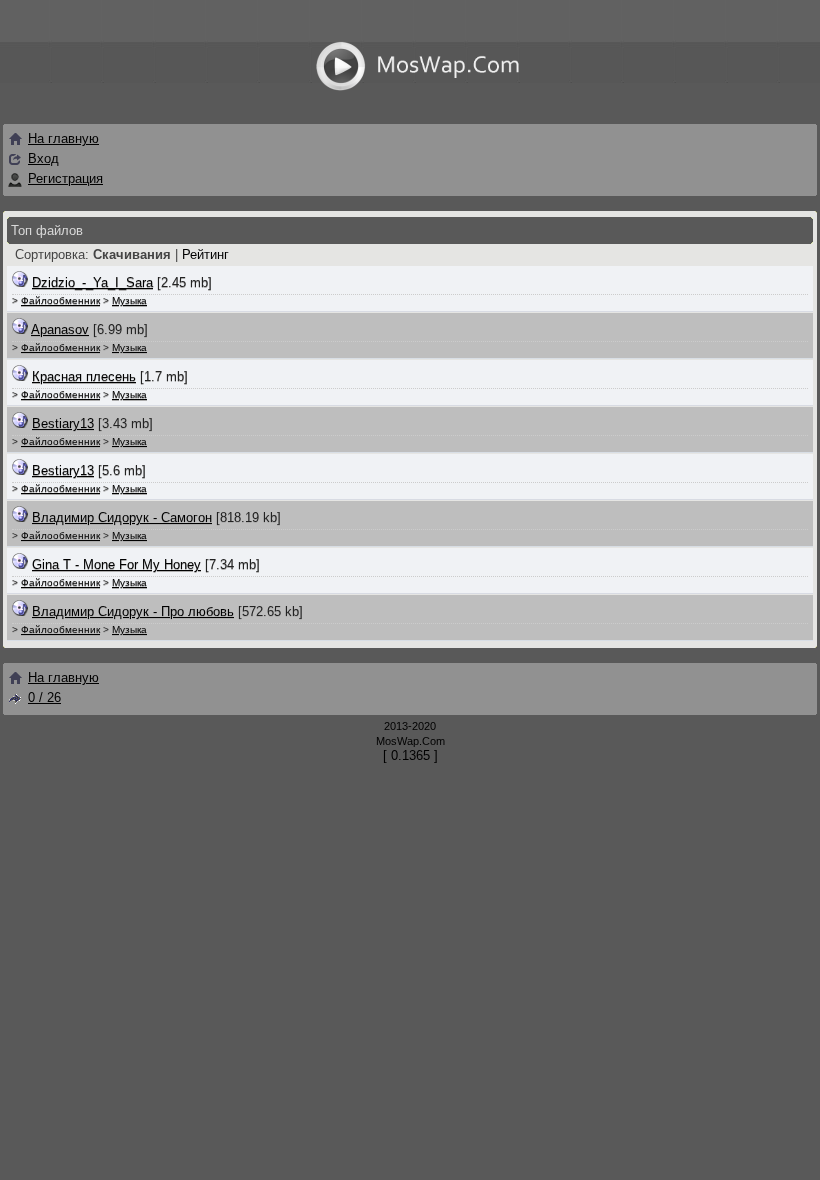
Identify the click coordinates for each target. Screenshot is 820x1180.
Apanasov (60, 329)
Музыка (129, 300)
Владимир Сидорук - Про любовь (133, 611)
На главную (63, 138)
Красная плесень (84, 376)
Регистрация (65, 178)
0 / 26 (44, 697)
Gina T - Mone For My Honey (116, 564)
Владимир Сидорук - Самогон (122, 517)
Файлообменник (60, 300)
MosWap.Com (410, 741)
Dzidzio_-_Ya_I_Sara (92, 282)
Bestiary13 (63, 423)
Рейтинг (205, 254)
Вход (43, 158)
